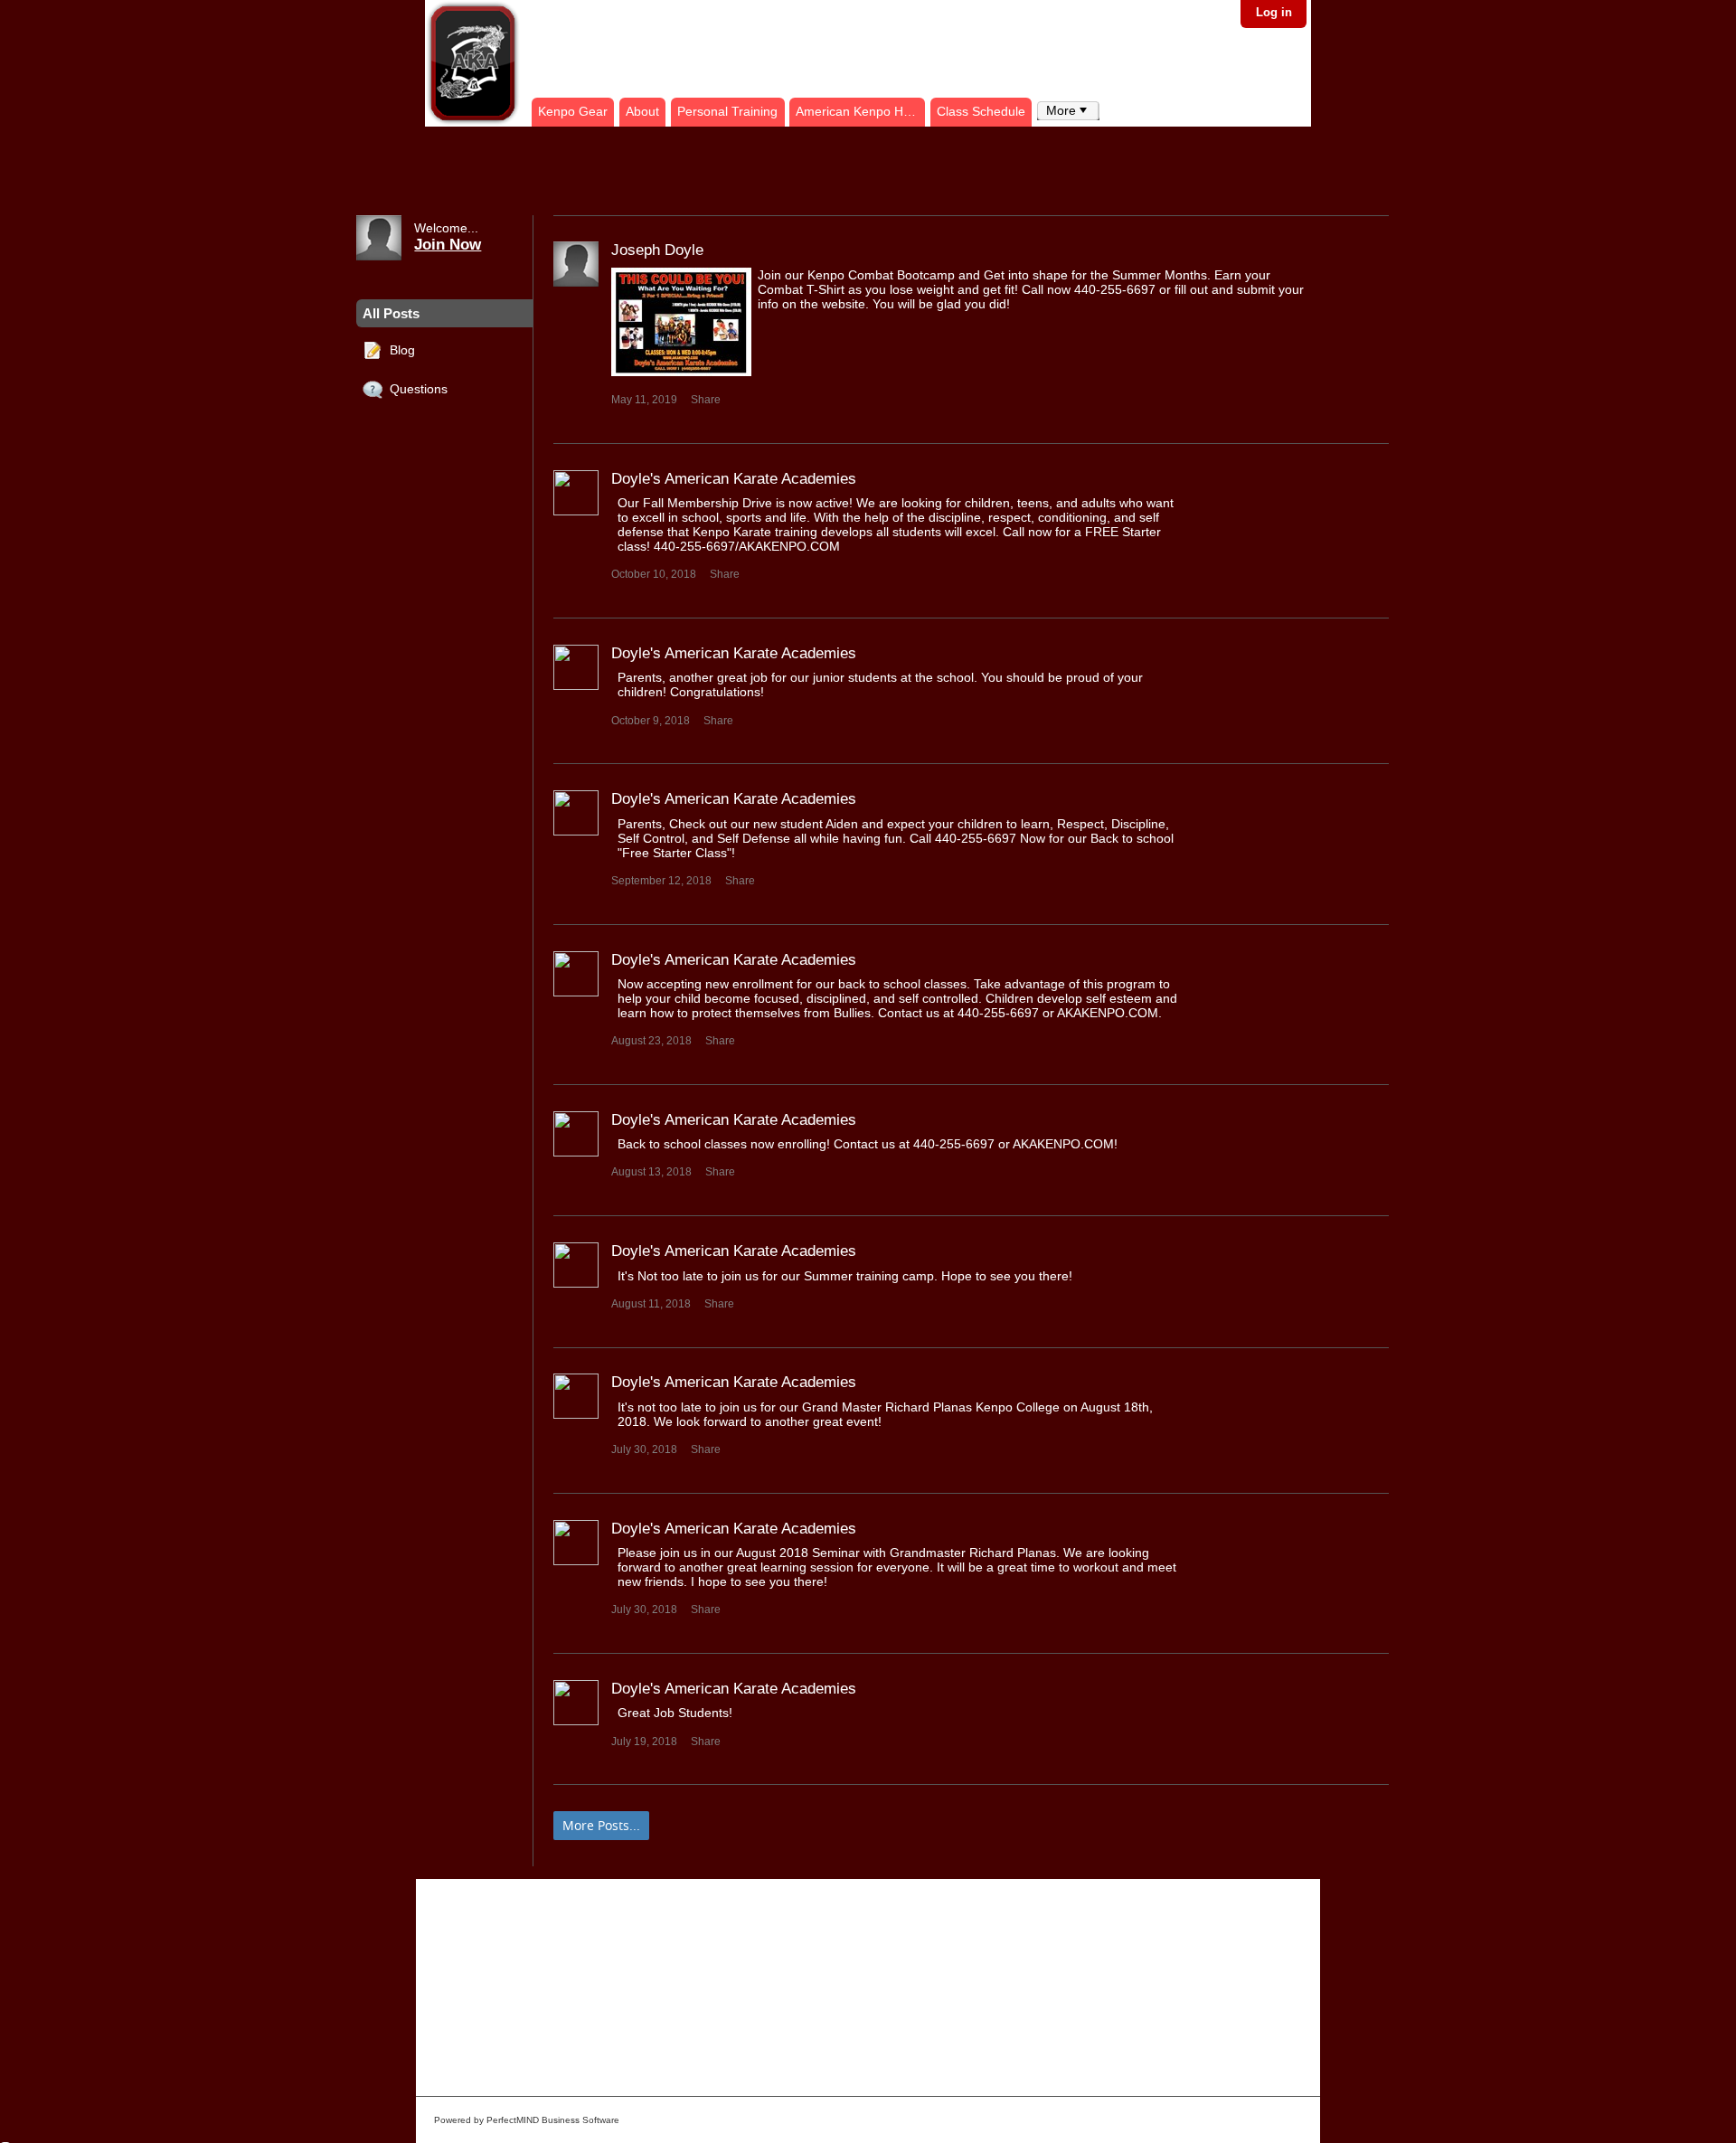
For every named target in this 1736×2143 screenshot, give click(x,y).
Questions (415, 389)
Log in (1274, 12)
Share (706, 400)
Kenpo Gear (573, 111)
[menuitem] (1068, 111)
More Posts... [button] (601, 1825)
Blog (399, 349)
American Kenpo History (860, 111)
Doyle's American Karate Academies (734, 479)
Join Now (448, 244)
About (642, 111)
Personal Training (727, 111)
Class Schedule (981, 111)
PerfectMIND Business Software (553, 2120)
